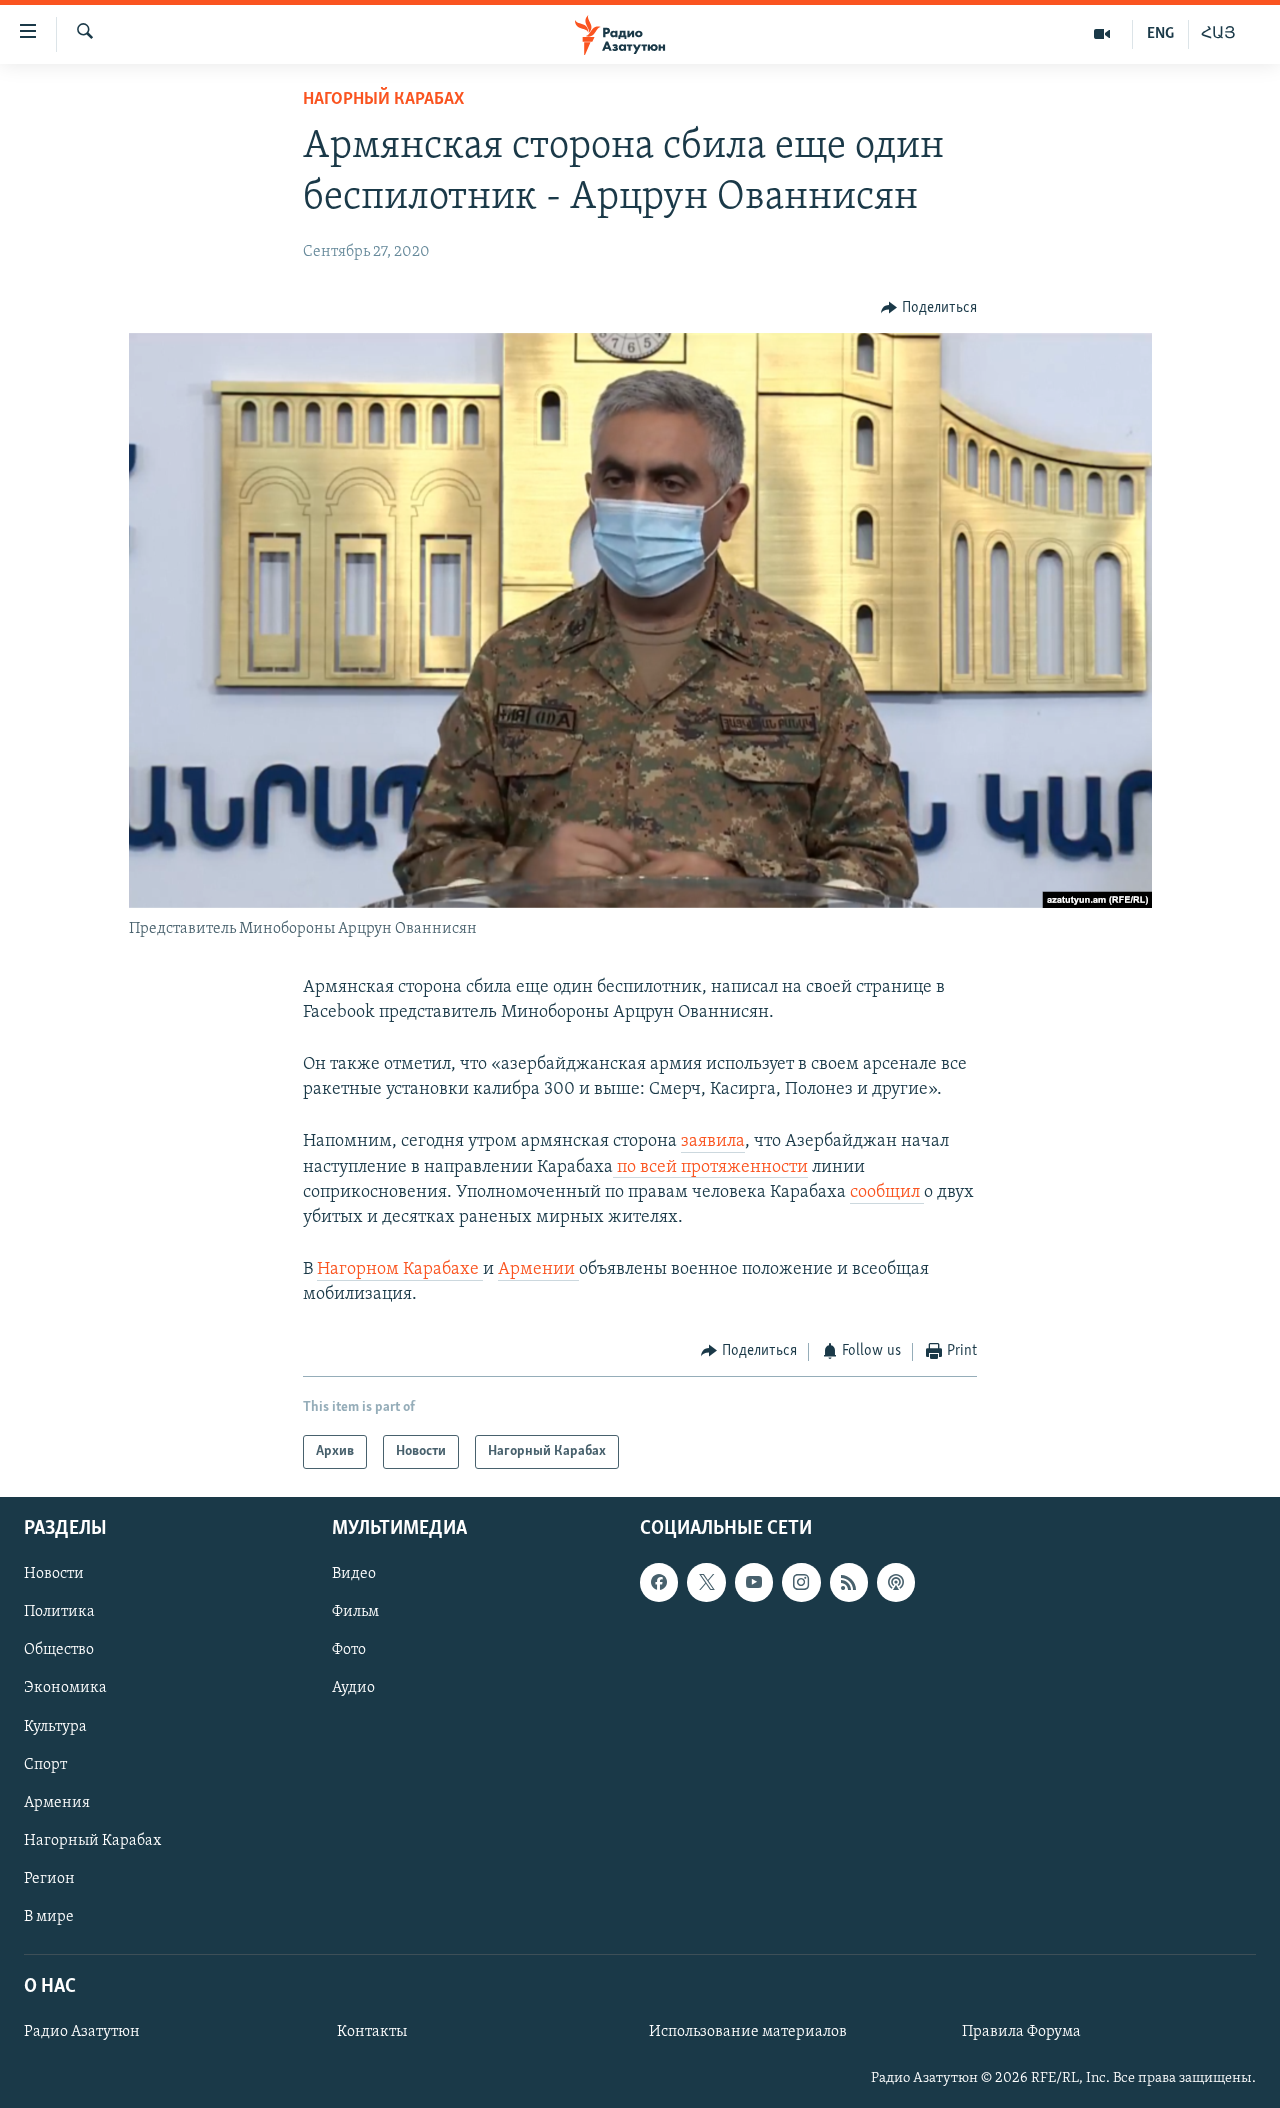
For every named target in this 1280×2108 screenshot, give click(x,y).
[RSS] (849, 1582)
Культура (55, 1727)
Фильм (355, 1612)
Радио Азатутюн (82, 2032)
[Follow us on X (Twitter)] (706, 1582)
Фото (349, 1650)
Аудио (353, 1689)
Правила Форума (1021, 2032)
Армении (538, 1270)
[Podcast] (896, 1582)
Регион (49, 1879)
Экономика (65, 1689)
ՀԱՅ (1218, 34)
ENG (1160, 34)
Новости (54, 1574)
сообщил (887, 1193)
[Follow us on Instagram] (801, 1582)
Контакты (372, 2032)
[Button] (929, 308)
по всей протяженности (710, 1168)
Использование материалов (748, 2032)
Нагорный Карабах (383, 100)
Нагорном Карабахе (400, 1270)
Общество (59, 1650)
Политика (59, 1612)
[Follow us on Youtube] (754, 1582)
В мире (49, 1917)
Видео (354, 1574)
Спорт (45, 1765)
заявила (713, 1142)
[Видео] (1102, 34)
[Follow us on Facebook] (659, 1582)
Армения (57, 1803)
